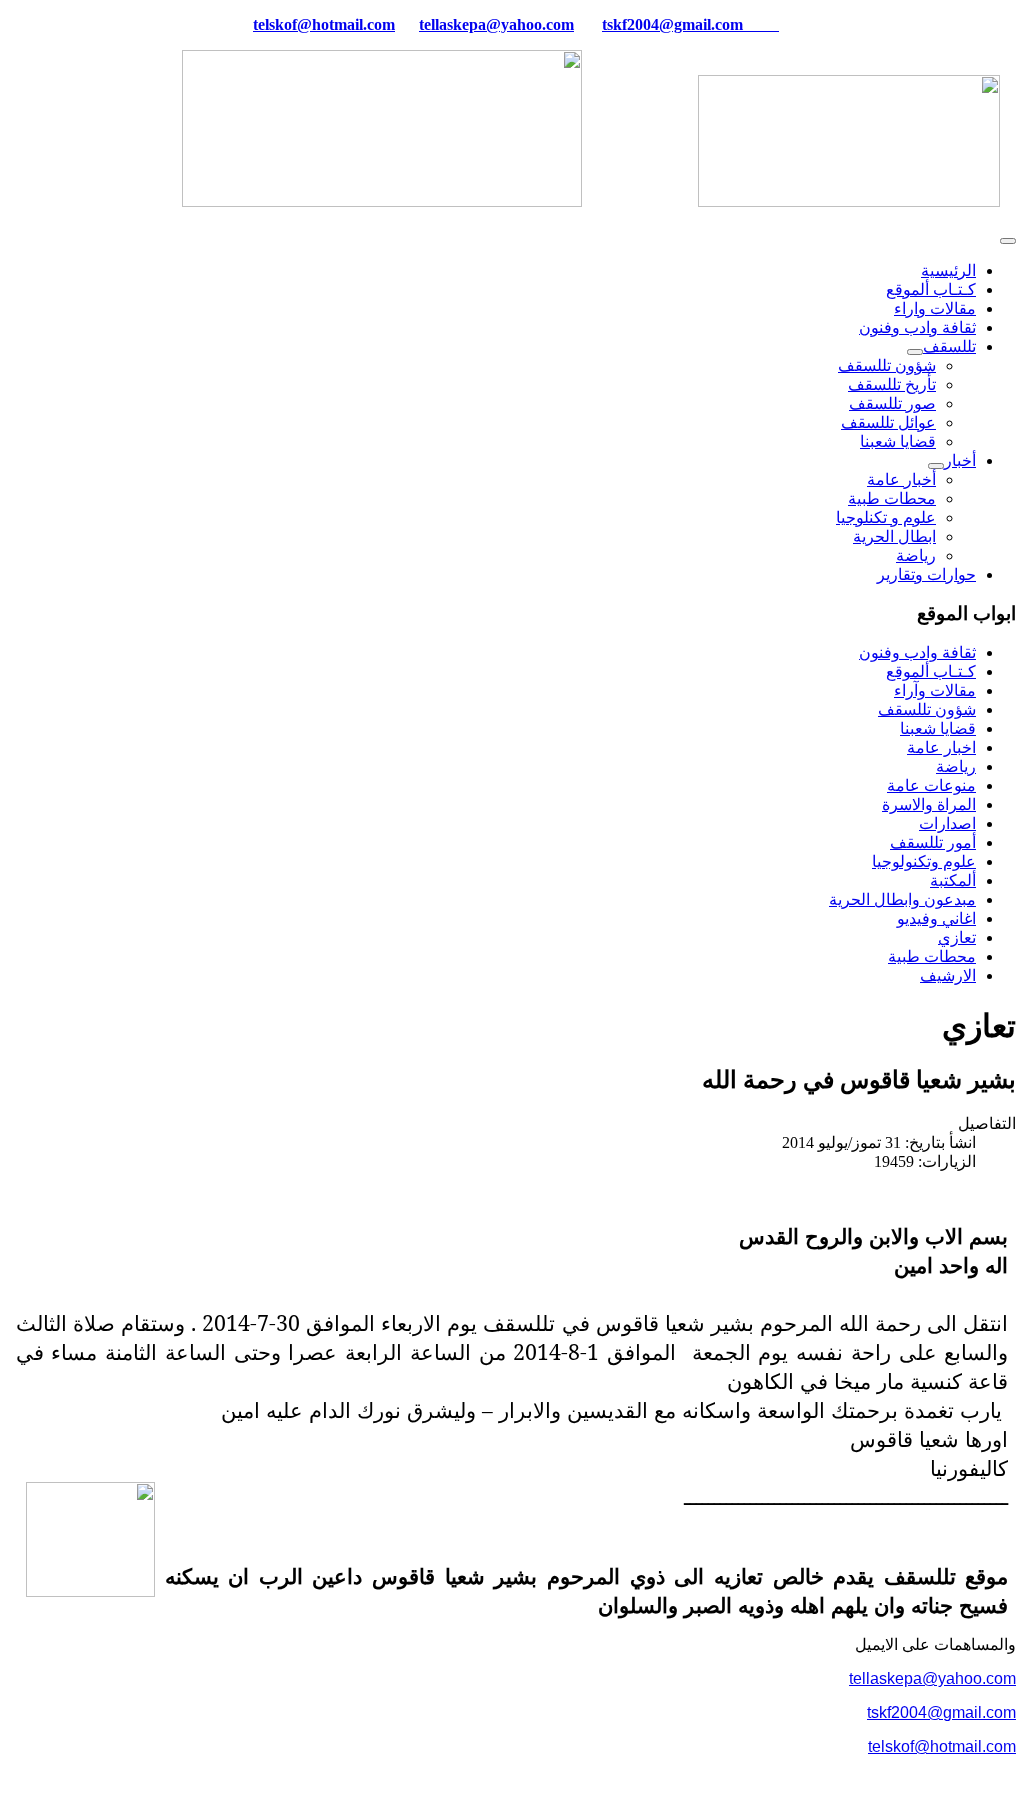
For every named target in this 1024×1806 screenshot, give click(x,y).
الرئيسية (948, 270)
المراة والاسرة (929, 804)
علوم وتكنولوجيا (924, 861)
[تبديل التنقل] (1008, 241)
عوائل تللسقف (888, 422)
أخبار (960, 460)
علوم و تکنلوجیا (886, 517)
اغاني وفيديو (936, 918)
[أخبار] (936, 466)
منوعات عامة (931, 785)
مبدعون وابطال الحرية (902, 899)
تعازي (957, 937)
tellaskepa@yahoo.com (496, 24)
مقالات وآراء (935, 690)
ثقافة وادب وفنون (917, 327)
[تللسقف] (915, 352)
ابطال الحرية (894, 536)
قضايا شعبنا (898, 441)
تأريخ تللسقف (892, 384)
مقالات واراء (935, 308)
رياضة (916, 555)
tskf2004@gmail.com (672, 24)
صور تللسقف (892, 403)
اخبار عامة (941, 747)
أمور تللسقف (933, 842)
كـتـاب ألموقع (931, 289)
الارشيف (948, 975)
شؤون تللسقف (887, 365)
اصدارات (947, 823)
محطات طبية (892, 498)
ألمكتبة (953, 880)
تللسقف (949, 346)
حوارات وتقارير (926, 574)
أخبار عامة (901, 479)
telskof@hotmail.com (942, 1746)
